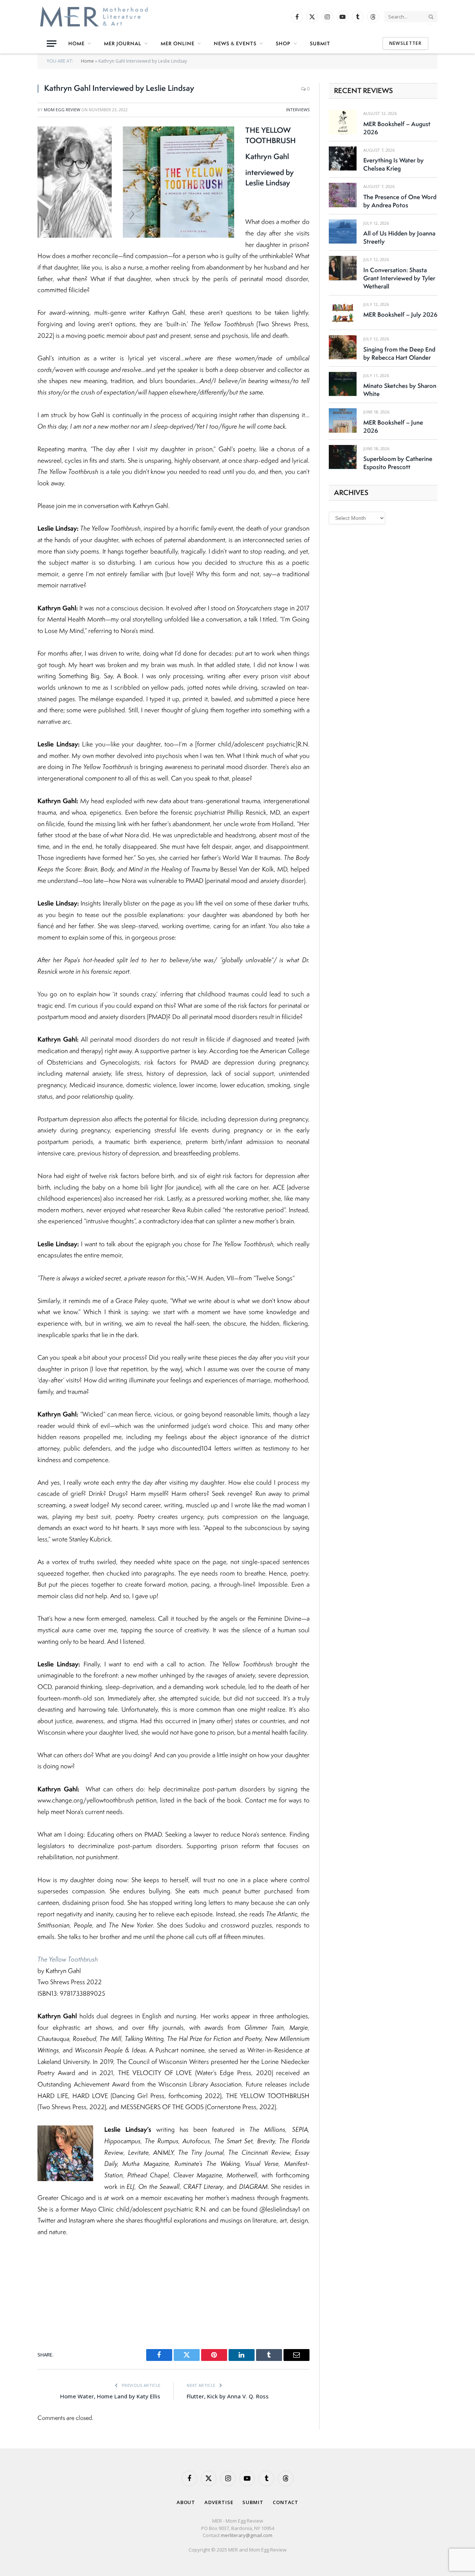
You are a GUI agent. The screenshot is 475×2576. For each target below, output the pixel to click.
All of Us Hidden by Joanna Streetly (399, 237)
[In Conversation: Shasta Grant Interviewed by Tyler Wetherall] (343, 268)
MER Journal (123, 43)
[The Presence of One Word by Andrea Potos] (343, 195)
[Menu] (52, 44)
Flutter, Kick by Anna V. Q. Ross (228, 2396)
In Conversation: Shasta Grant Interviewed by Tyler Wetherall (399, 278)
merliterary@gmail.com (247, 2535)
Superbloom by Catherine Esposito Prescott (398, 463)
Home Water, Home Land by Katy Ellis (110, 2396)
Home (76, 43)
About (186, 2502)
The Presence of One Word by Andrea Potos (400, 201)
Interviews (298, 110)
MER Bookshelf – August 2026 (397, 128)
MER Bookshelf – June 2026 (393, 426)
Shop (283, 43)
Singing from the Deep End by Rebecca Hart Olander (399, 353)
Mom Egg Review (62, 110)
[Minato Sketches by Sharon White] (343, 384)
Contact (286, 2502)
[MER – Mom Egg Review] (94, 17)
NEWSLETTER (405, 43)
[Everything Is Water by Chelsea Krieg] (343, 159)
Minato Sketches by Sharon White (400, 390)
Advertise (219, 2502)
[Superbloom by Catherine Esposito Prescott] (343, 457)
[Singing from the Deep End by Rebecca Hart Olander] (343, 347)
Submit (320, 43)
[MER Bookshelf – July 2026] (343, 313)
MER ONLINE (178, 43)
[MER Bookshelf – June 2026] (343, 420)
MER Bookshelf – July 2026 (400, 314)
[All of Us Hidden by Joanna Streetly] (343, 232)
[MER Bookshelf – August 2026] (343, 122)
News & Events (235, 43)
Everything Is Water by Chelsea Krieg (394, 164)
